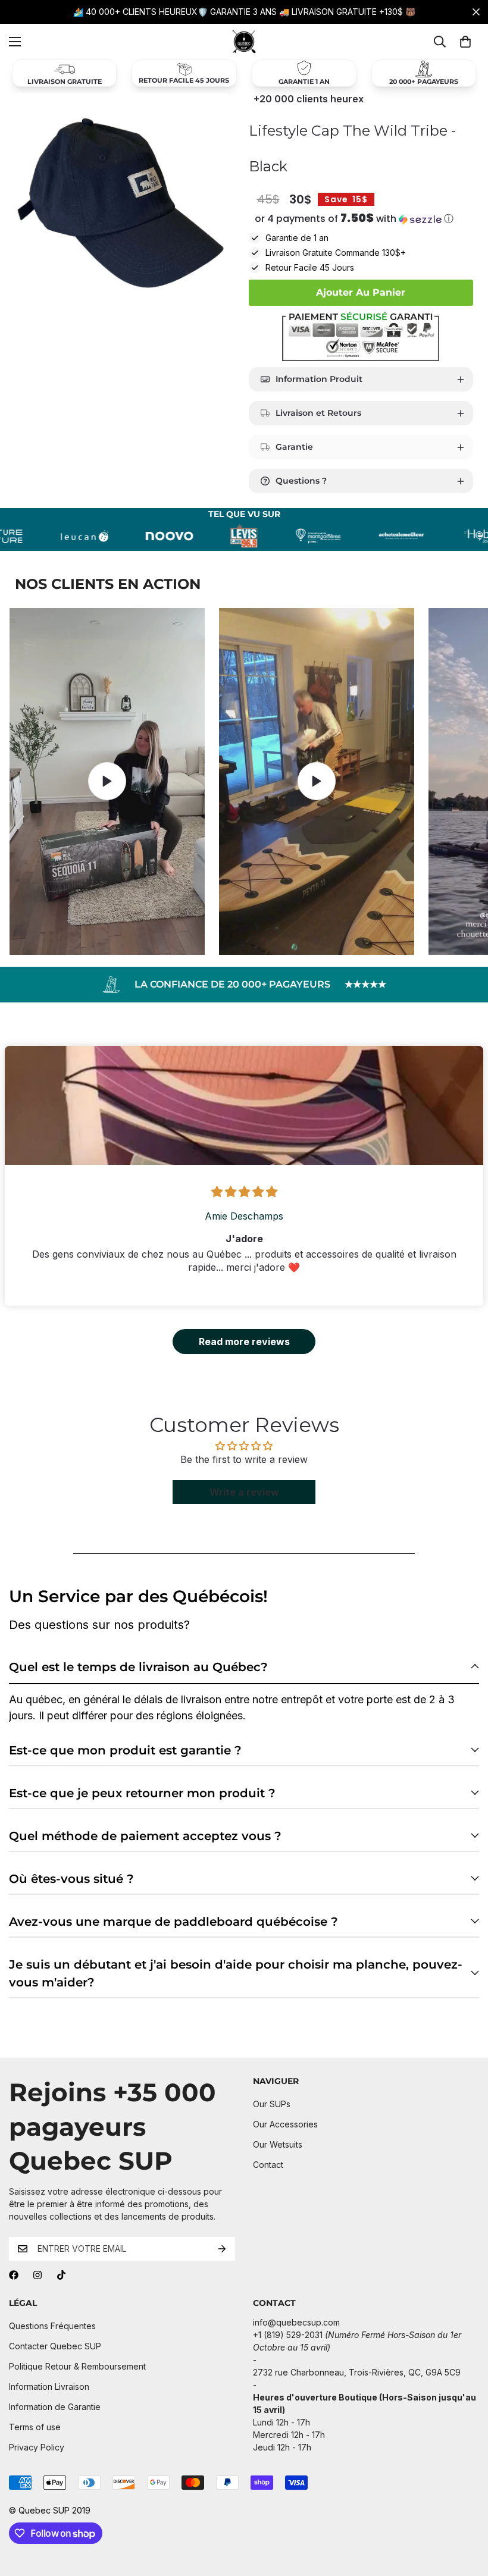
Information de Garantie (55, 2407)
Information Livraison (49, 2387)
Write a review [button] (244, 1492)
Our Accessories (285, 2124)
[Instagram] (37, 2275)
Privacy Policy (37, 2447)
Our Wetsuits (278, 2144)
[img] (244, 1192)
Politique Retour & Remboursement (77, 2366)
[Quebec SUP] (244, 42)
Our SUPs (272, 2104)
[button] (361, 219)
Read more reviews (244, 1342)
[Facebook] (14, 2275)
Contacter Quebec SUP (55, 2346)
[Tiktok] (61, 2275)
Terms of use (35, 2427)
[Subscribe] (222, 2249)
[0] (465, 42)
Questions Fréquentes (52, 2326)
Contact (268, 2165)
